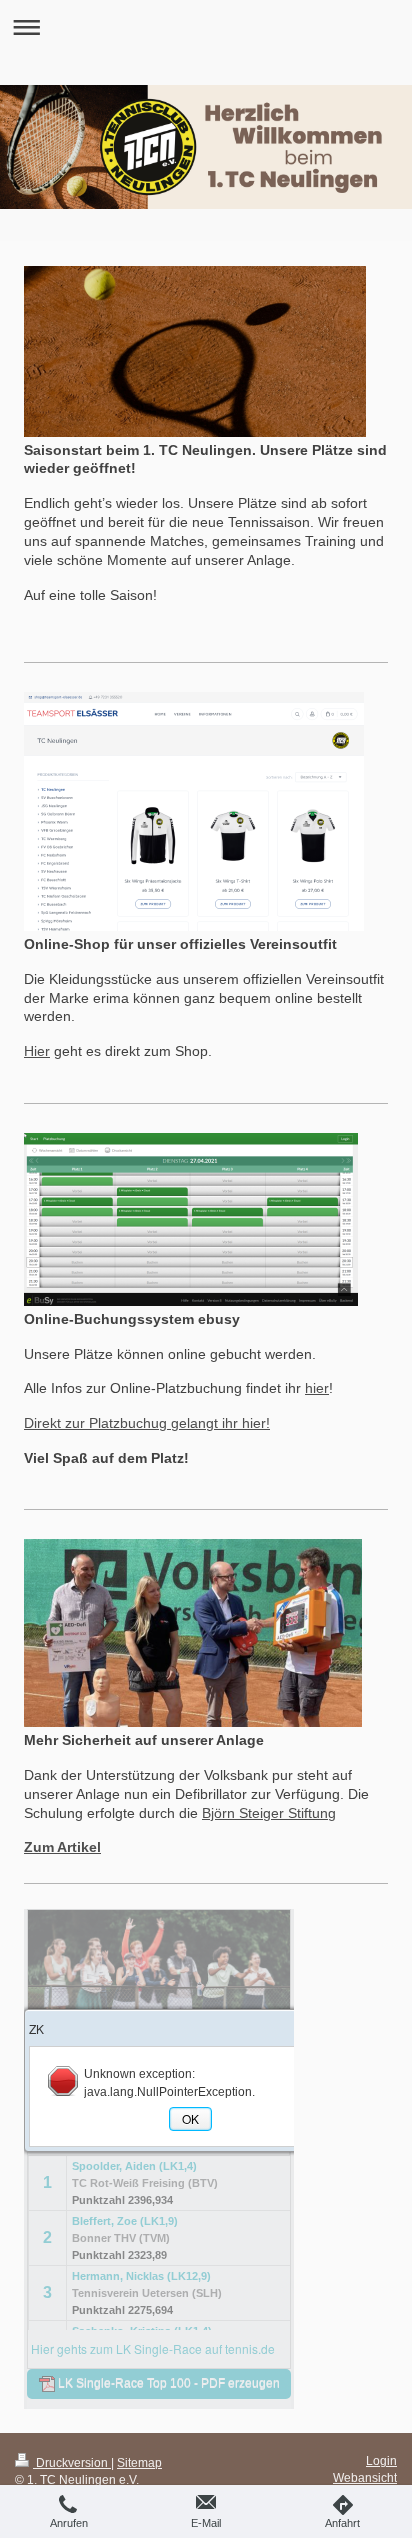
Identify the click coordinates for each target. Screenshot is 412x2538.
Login (381, 2460)
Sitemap (139, 2462)
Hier (37, 1051)
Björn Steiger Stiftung (269, 1813)
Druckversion (72, 2462)
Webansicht (365, 2477)
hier (317, 1388)
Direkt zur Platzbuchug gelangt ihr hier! (147, 1423)
